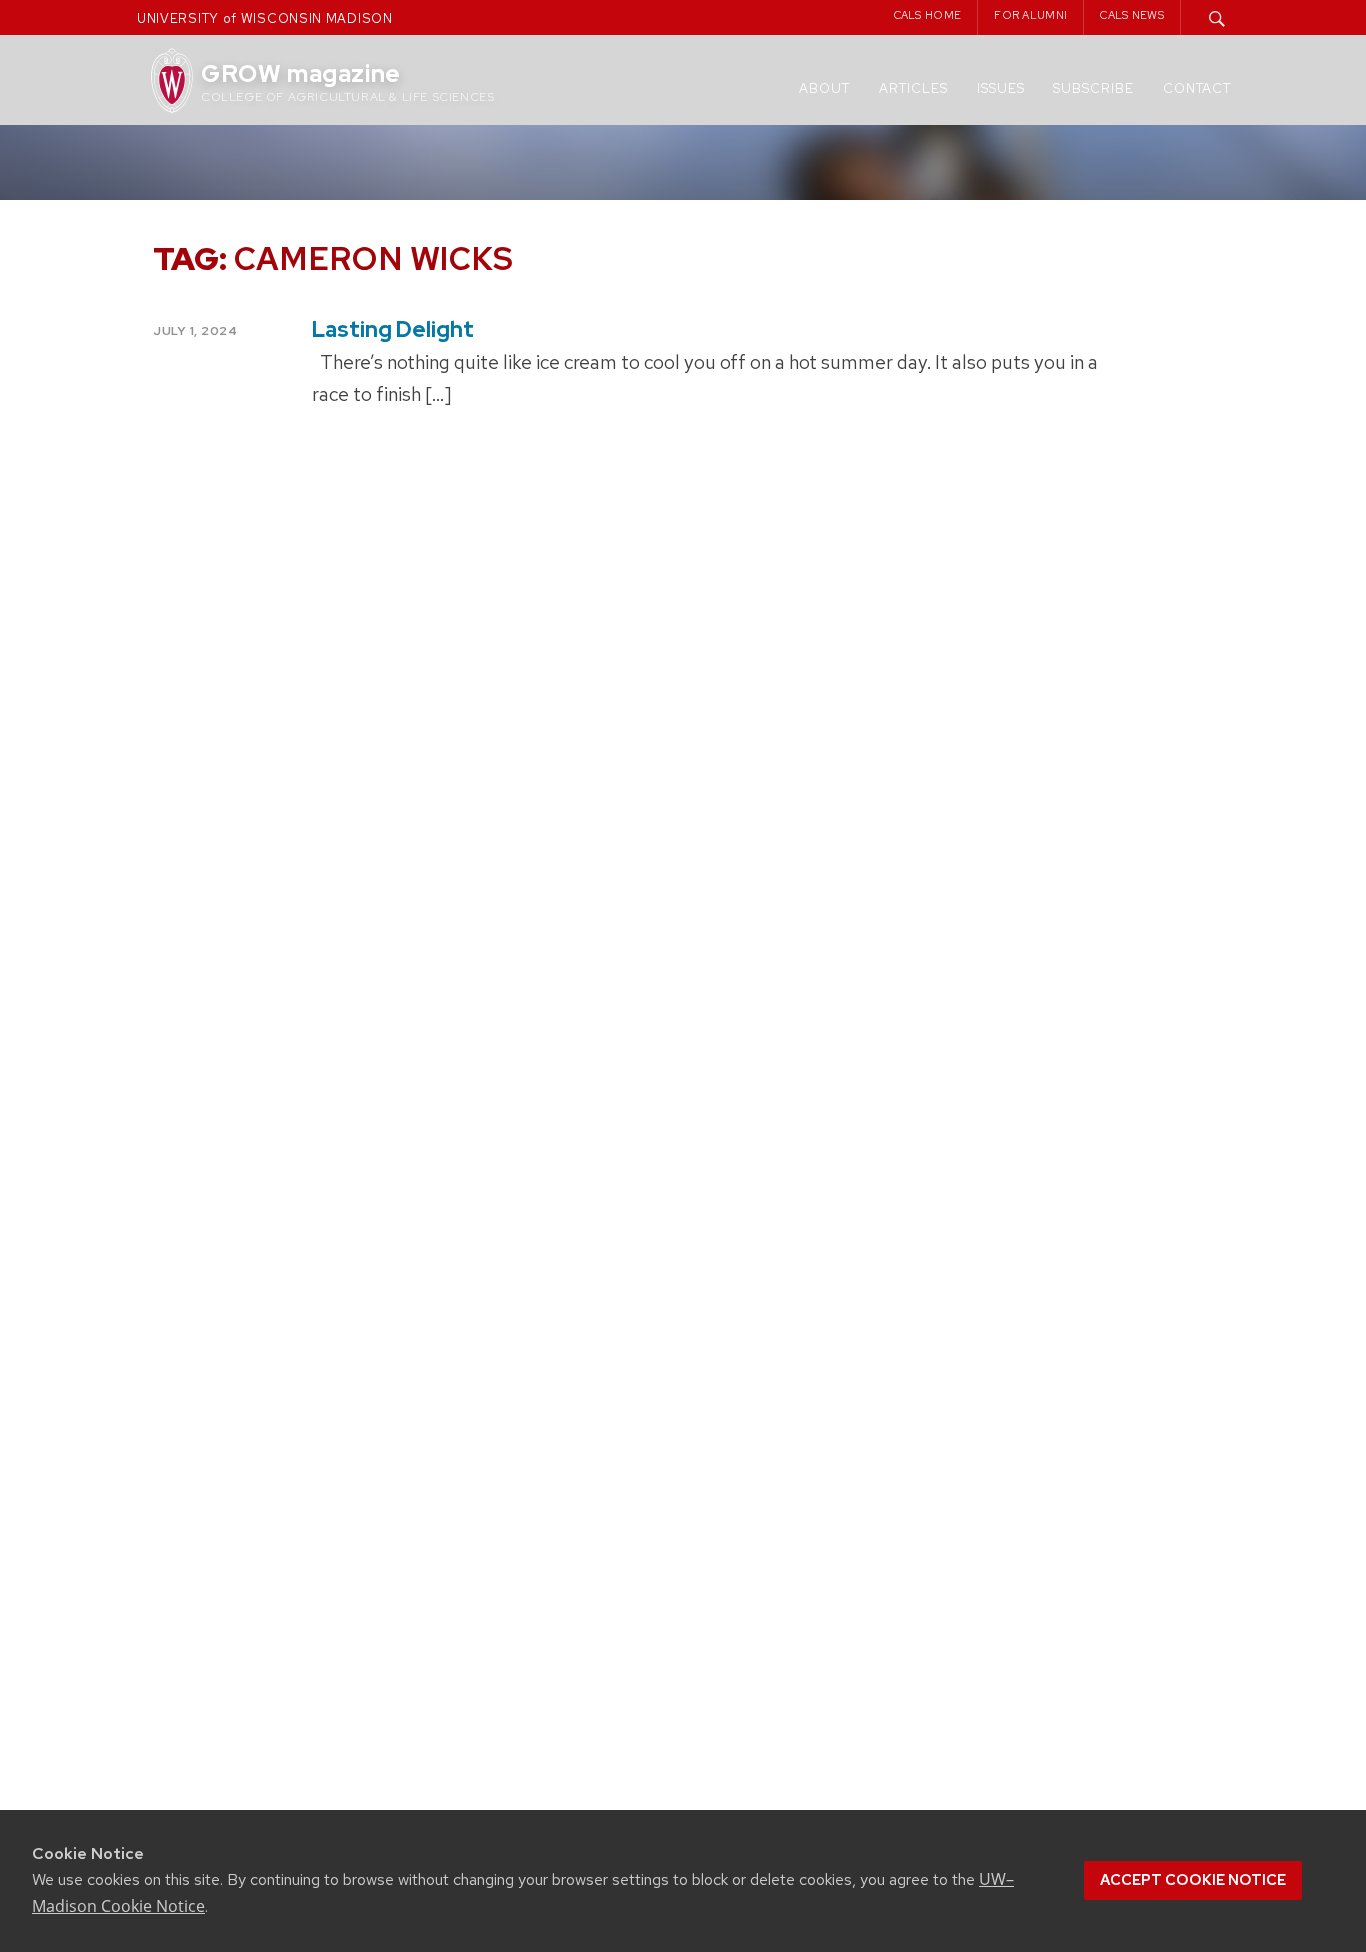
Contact (1197, 88)
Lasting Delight (393, 329)
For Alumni (1030, 15)
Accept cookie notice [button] (1193, 1880)
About (824, 88)
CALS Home (928, 15)
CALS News (1132, 15)
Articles (913, 88)
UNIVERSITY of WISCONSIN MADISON (265, 18)
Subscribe (1093, 88)
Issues (1001, 88)
